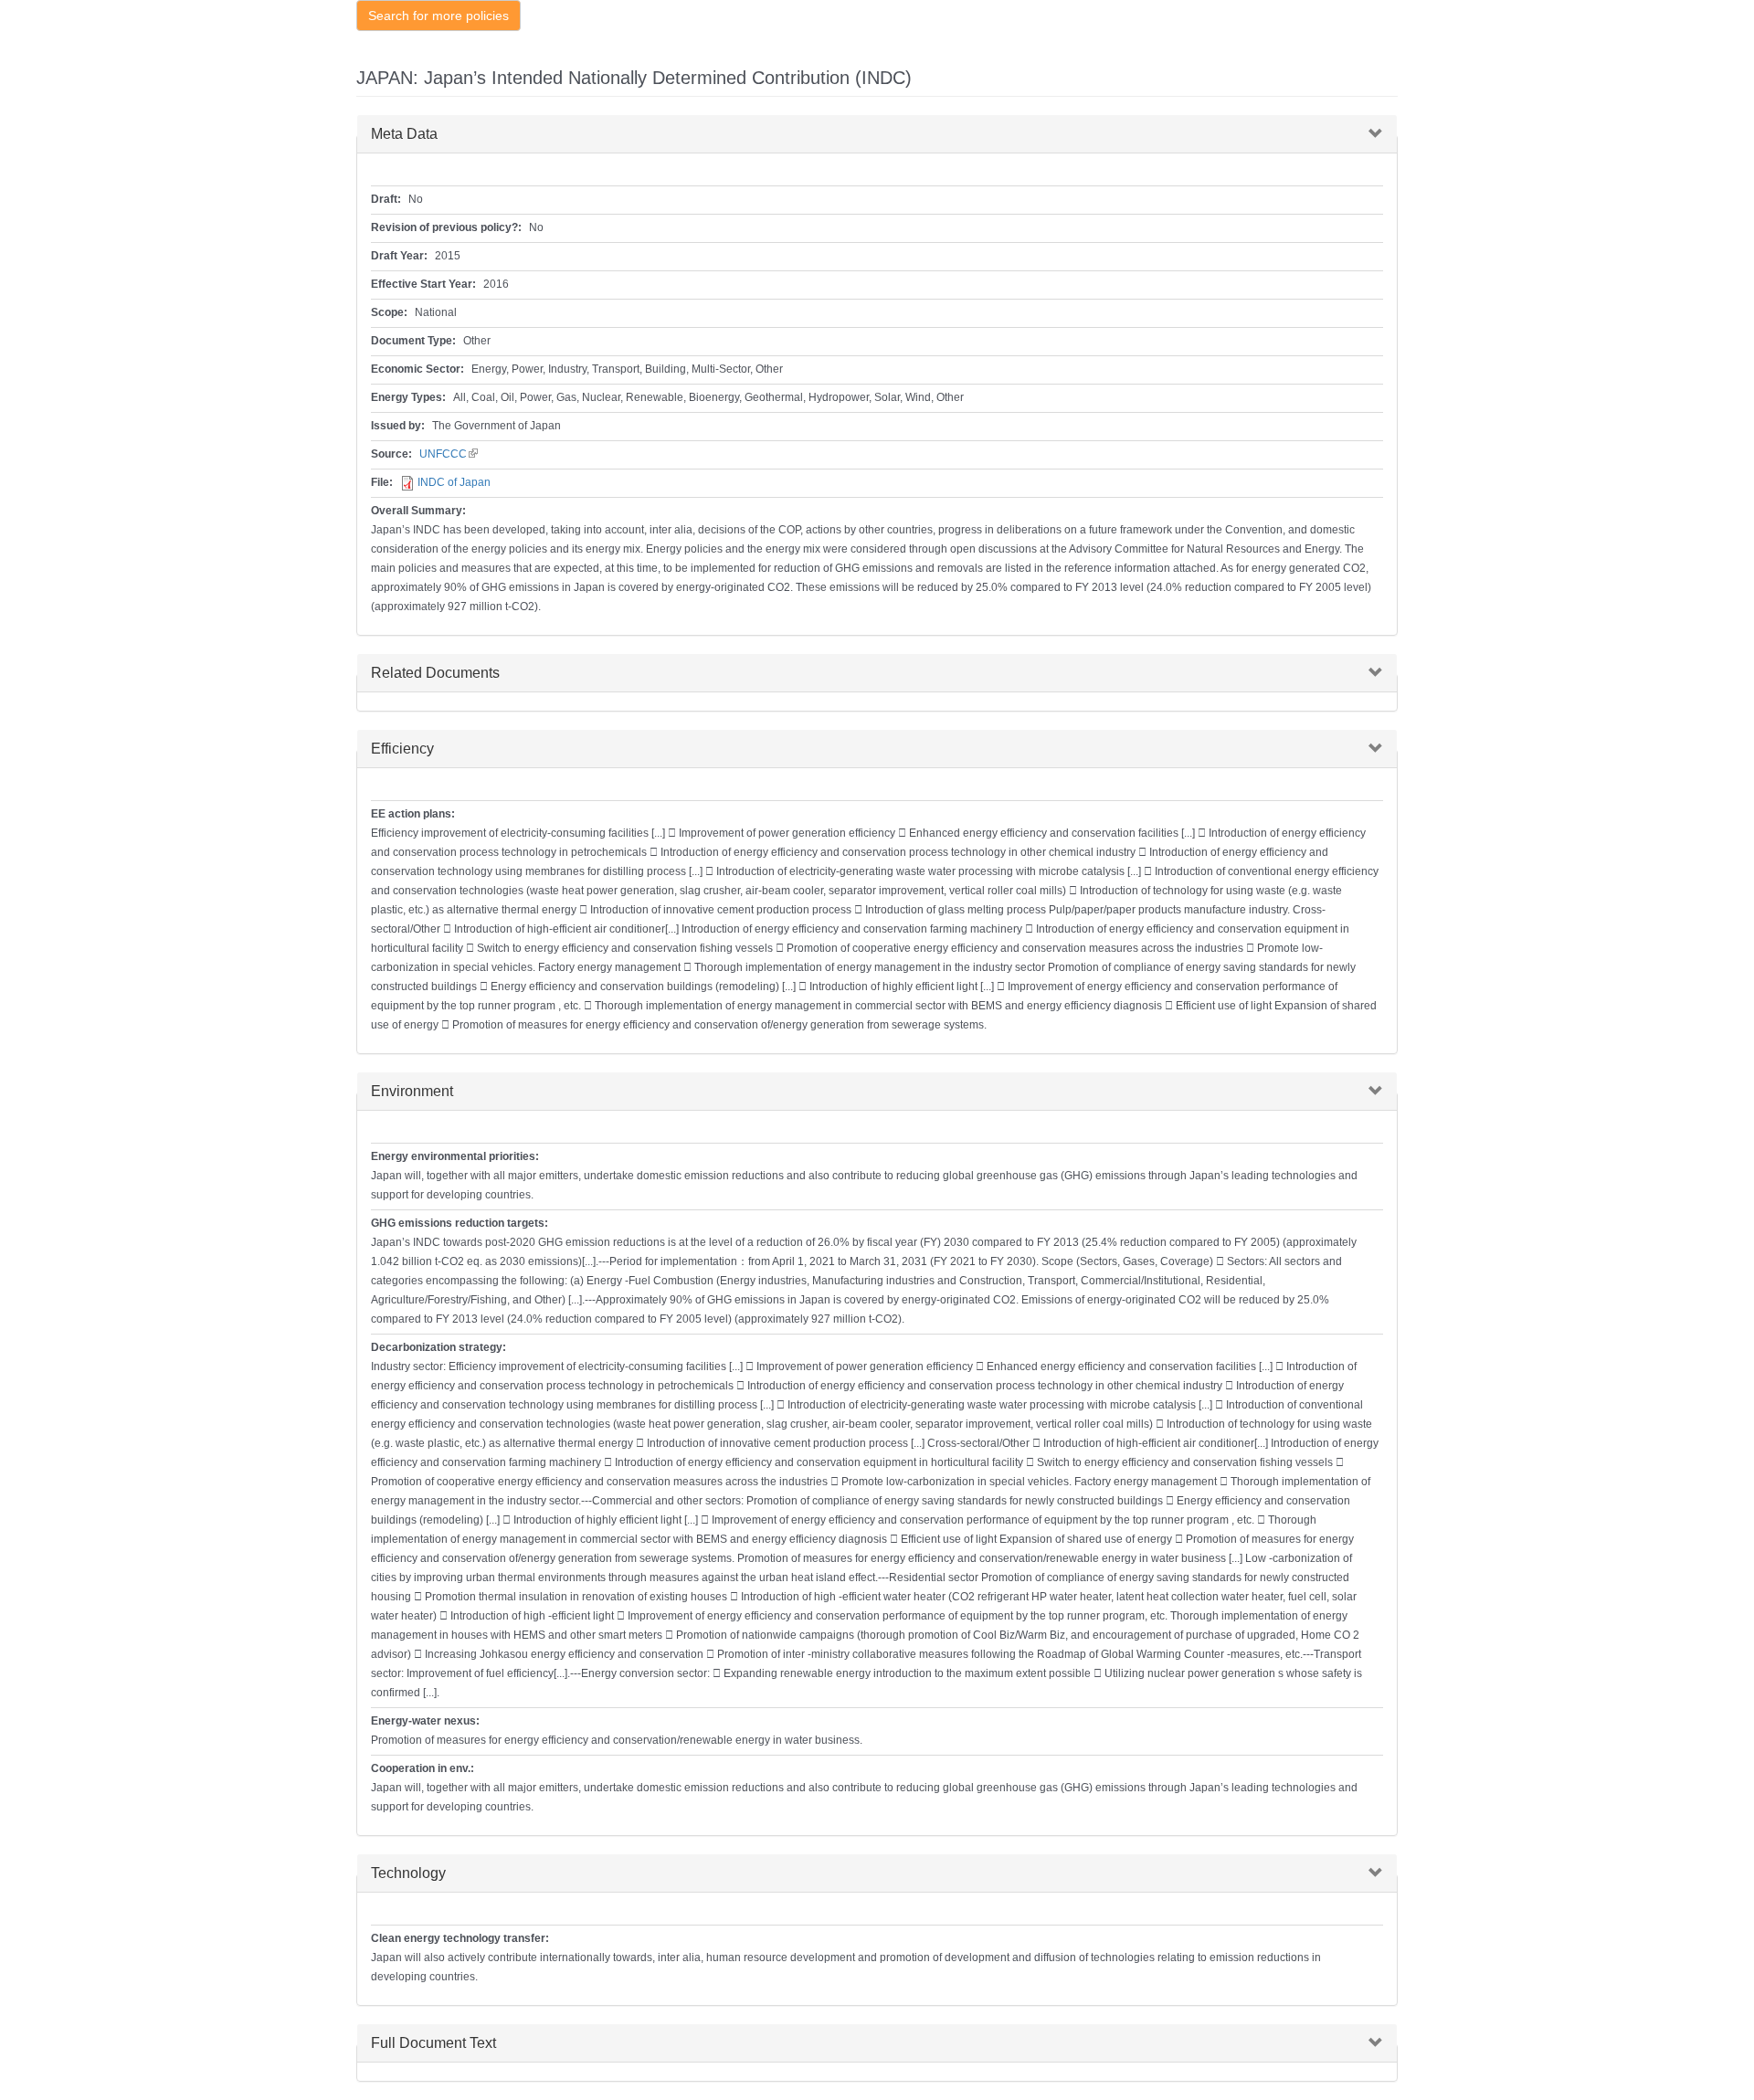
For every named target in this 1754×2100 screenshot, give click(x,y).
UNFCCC (449, 454)
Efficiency (402, 749)
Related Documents (435, 673)
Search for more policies (438, 16)
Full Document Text (433, 2043)
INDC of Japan (454, 482)
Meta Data (404, 134)
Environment (412, 1091)
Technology (408, 1873)
